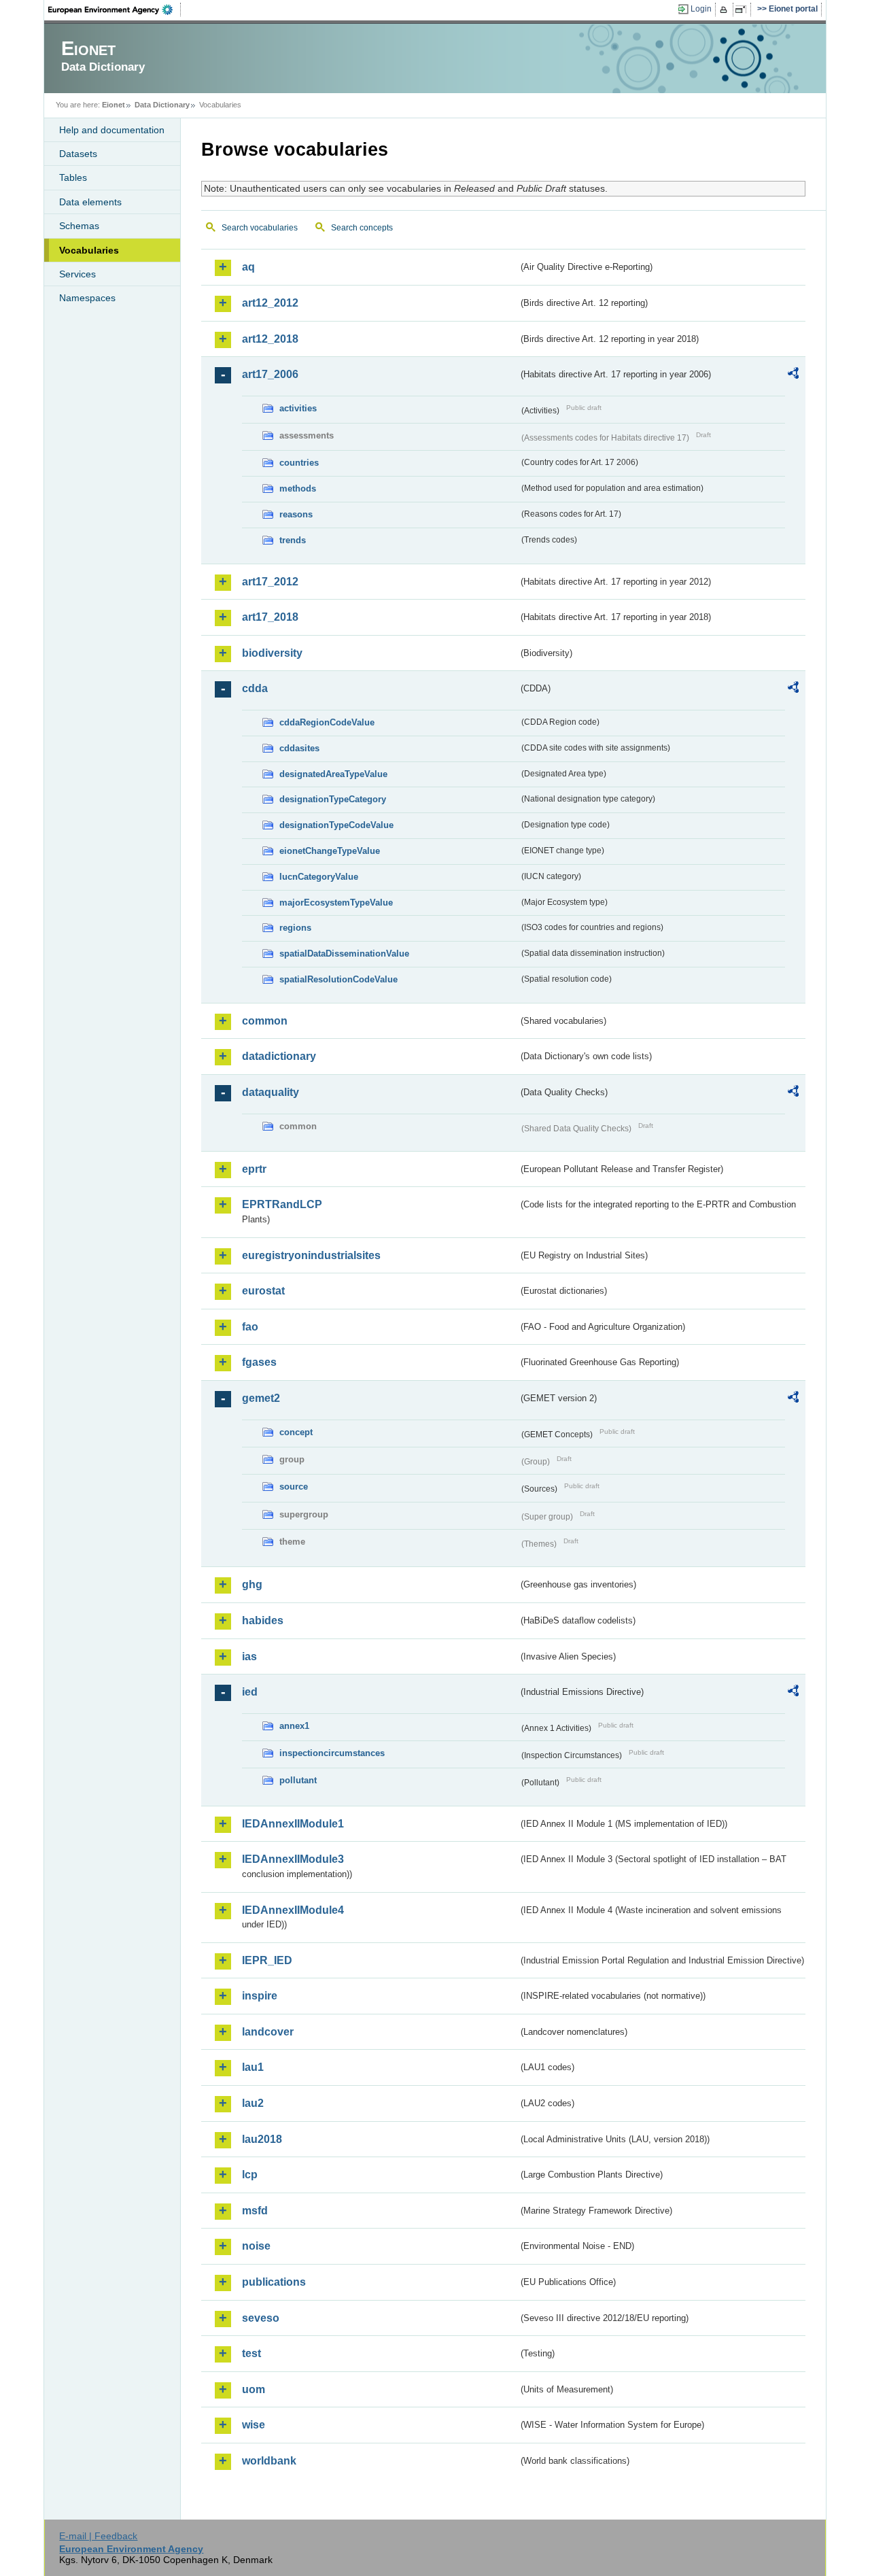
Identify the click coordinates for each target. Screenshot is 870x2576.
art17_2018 (270, 617)
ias (249, 1656)
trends (293, 540)
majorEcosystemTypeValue (336, 903)
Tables (73, 177)
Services (77, 274)
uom (254, 2389)
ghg (252, 1584)
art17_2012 (270, 582)
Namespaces (87, 298)
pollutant (298, 1780)
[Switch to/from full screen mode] (743, 10)
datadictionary (279, 1056)
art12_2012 (270, 303)
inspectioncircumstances (332, 1753)
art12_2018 (270, 339)
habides (263, 1620)
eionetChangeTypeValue (330, 851)
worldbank (269, 2461)
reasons (296, 514)
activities (298, 408)
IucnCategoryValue (319, 877)
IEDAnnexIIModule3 (293, 1859)
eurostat (263, 1291)
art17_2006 (270, 374)
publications (274, 2282)
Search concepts (362, 228)
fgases (259, 1362)
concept (296, 1432)
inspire (260, 1996)
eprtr (254, 1169)
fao (250, 1327)
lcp (250, 2175)
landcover (268, 2032)
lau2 (253, 2103)
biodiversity (272, 653)
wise (254, 2425)
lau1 (253, 2067)
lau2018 (262, 2139)
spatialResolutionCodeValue (338, 979)
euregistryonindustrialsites (311, 1255)
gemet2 (261, 1398)
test (251, 2353)
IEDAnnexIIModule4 (293, 1910)
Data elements (90, 202)
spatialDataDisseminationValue (344, 954)
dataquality (271, 1092)
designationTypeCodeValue (336, 825)
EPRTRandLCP (282, 1204)
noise (256, 2246)
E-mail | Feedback (98, 2536)
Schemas (79, 226)
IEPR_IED (267, 1960)
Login (701, 9)
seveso (261, 2318)
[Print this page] (726, 10)
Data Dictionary (162, 105)
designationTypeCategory (333, 799)
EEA (115, 10)
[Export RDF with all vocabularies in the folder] (793, 375)
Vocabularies (89, 250)
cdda (255, 688)
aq (248, 267)
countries (299, 463)
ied (250, 1692)
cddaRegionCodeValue (327, 722)
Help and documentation (112, 130)
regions (295, 928)
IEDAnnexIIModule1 (293, 1824)
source (294, 1487)
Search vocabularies (260, 228)
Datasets (78, 154)
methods (298, 488)
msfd (255, 2211)
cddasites (299, 748)
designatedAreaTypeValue (333, 774)
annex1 (294, 1726)
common (265, 1021)
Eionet (114, 105)
